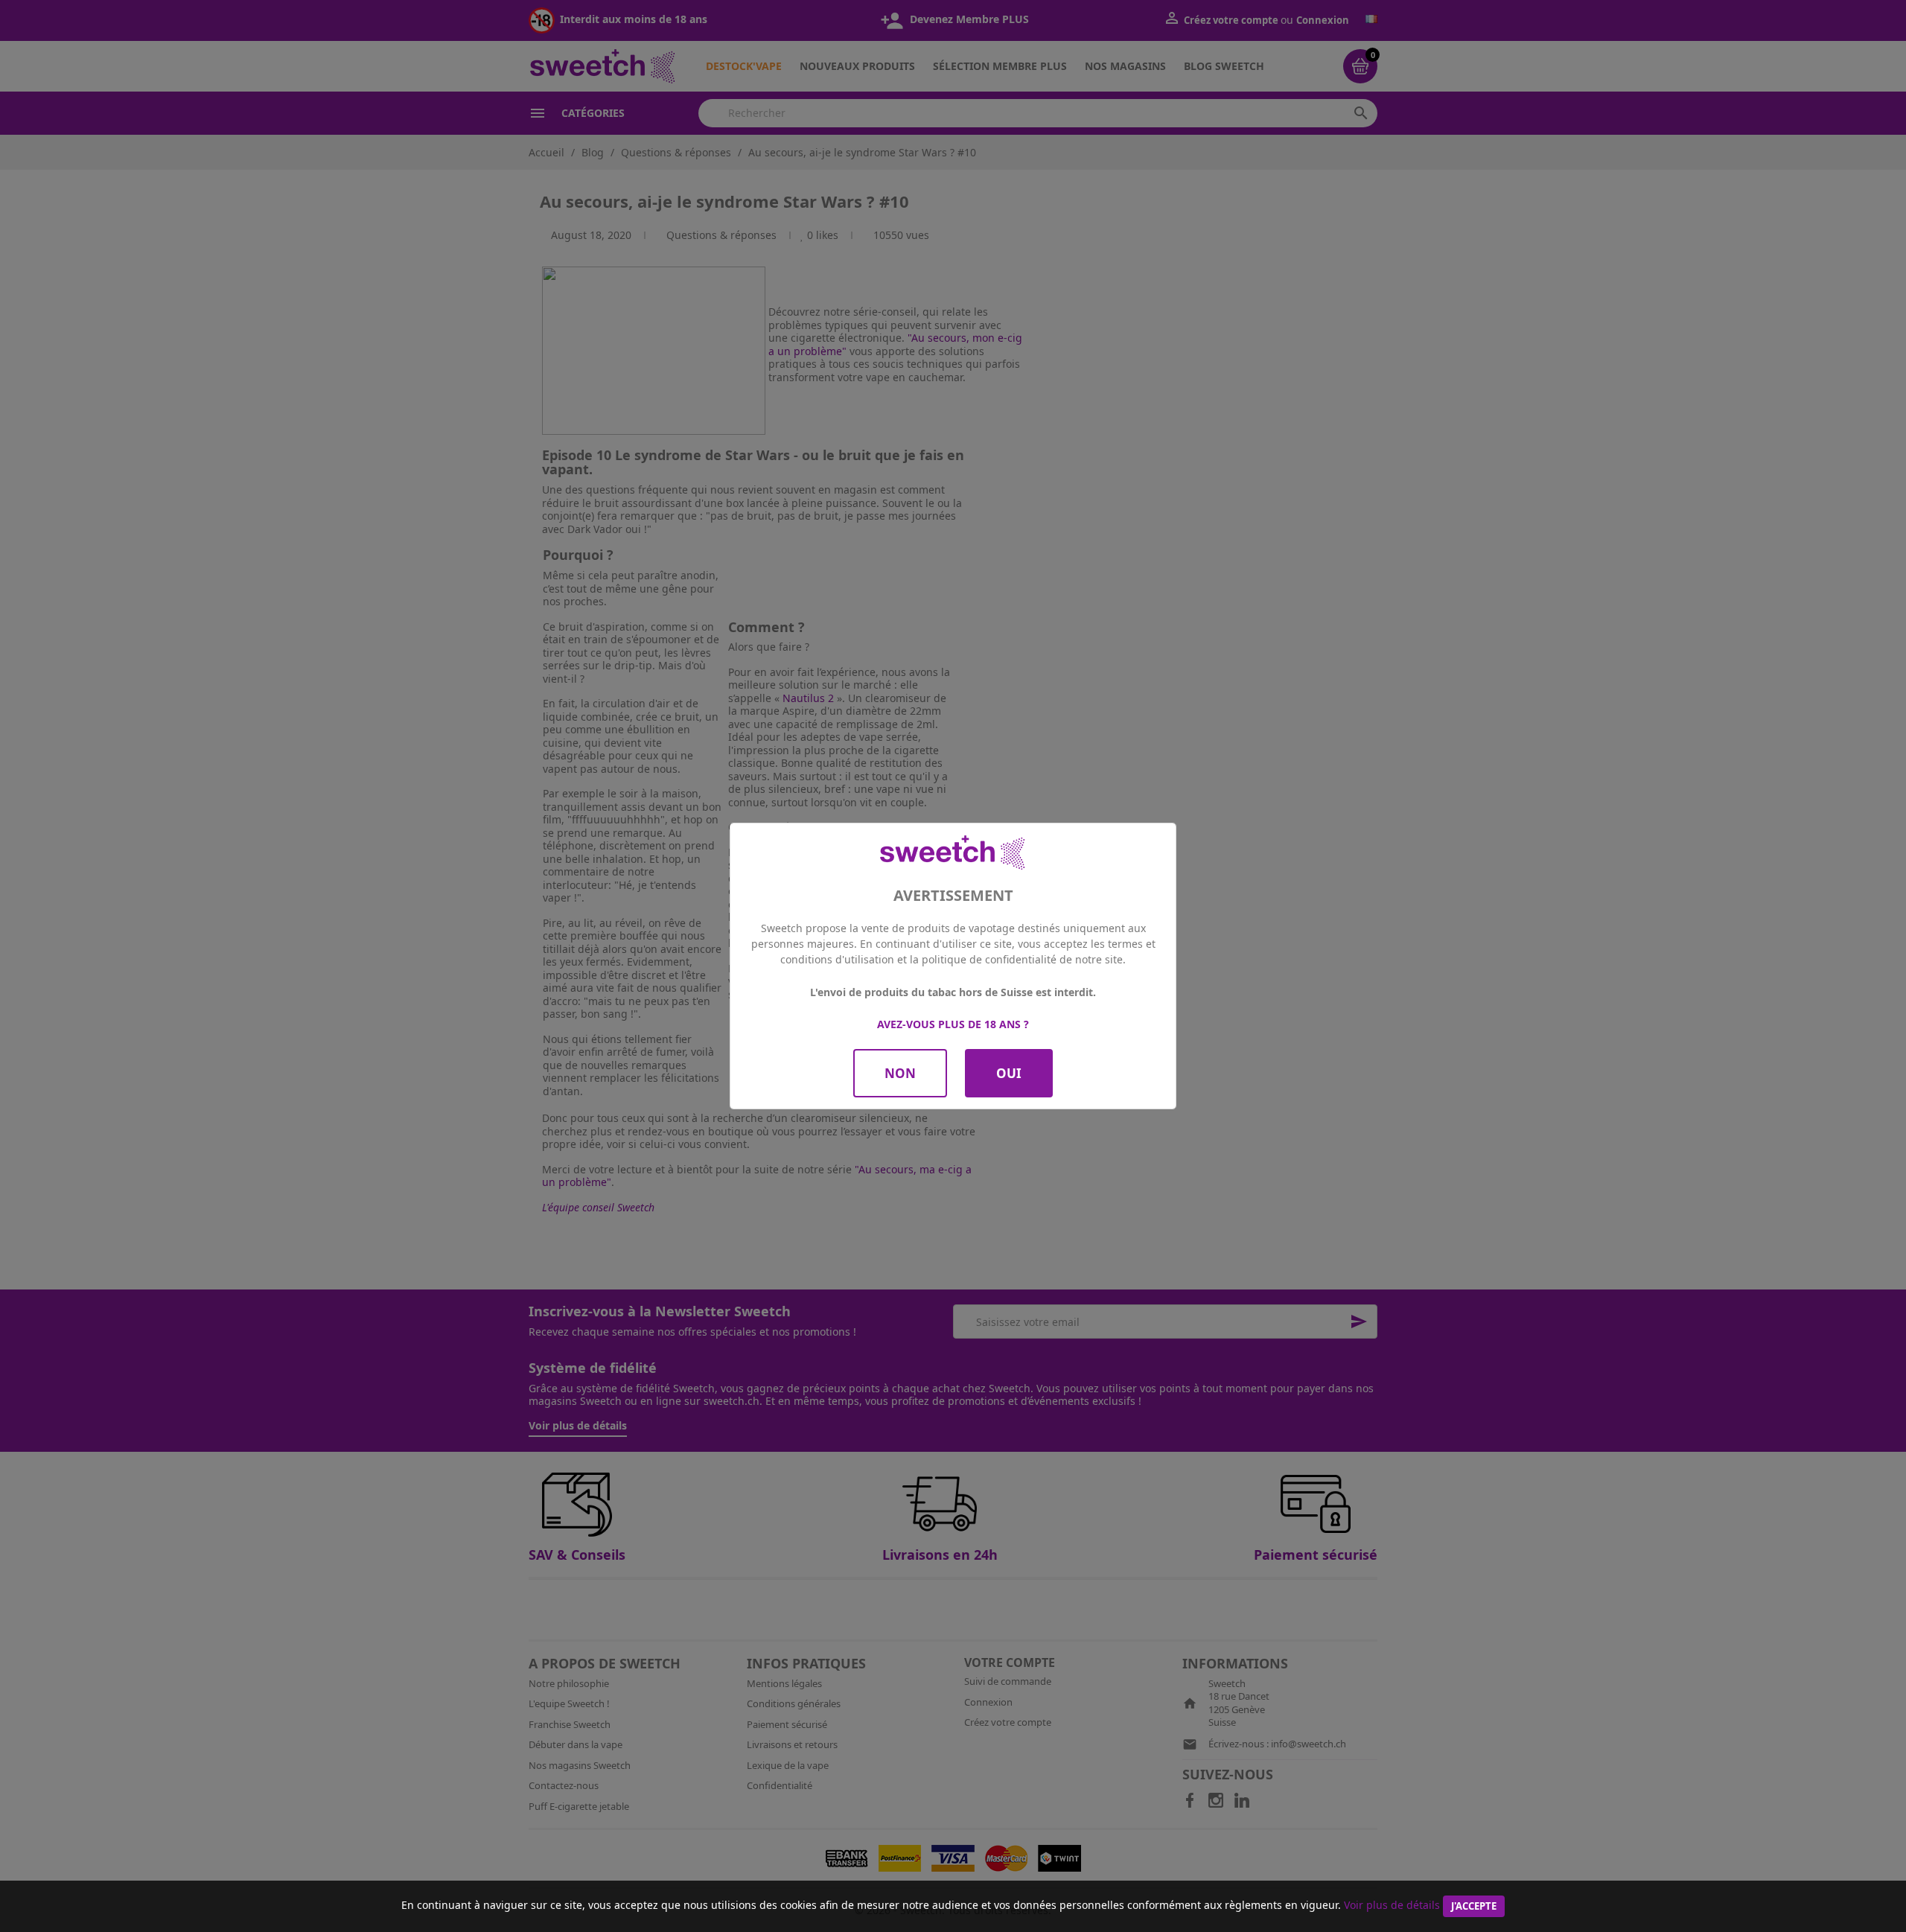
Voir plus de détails (1392, 1905)
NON (900, 1073)
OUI (1009, 1073)
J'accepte (1474, 1906)
